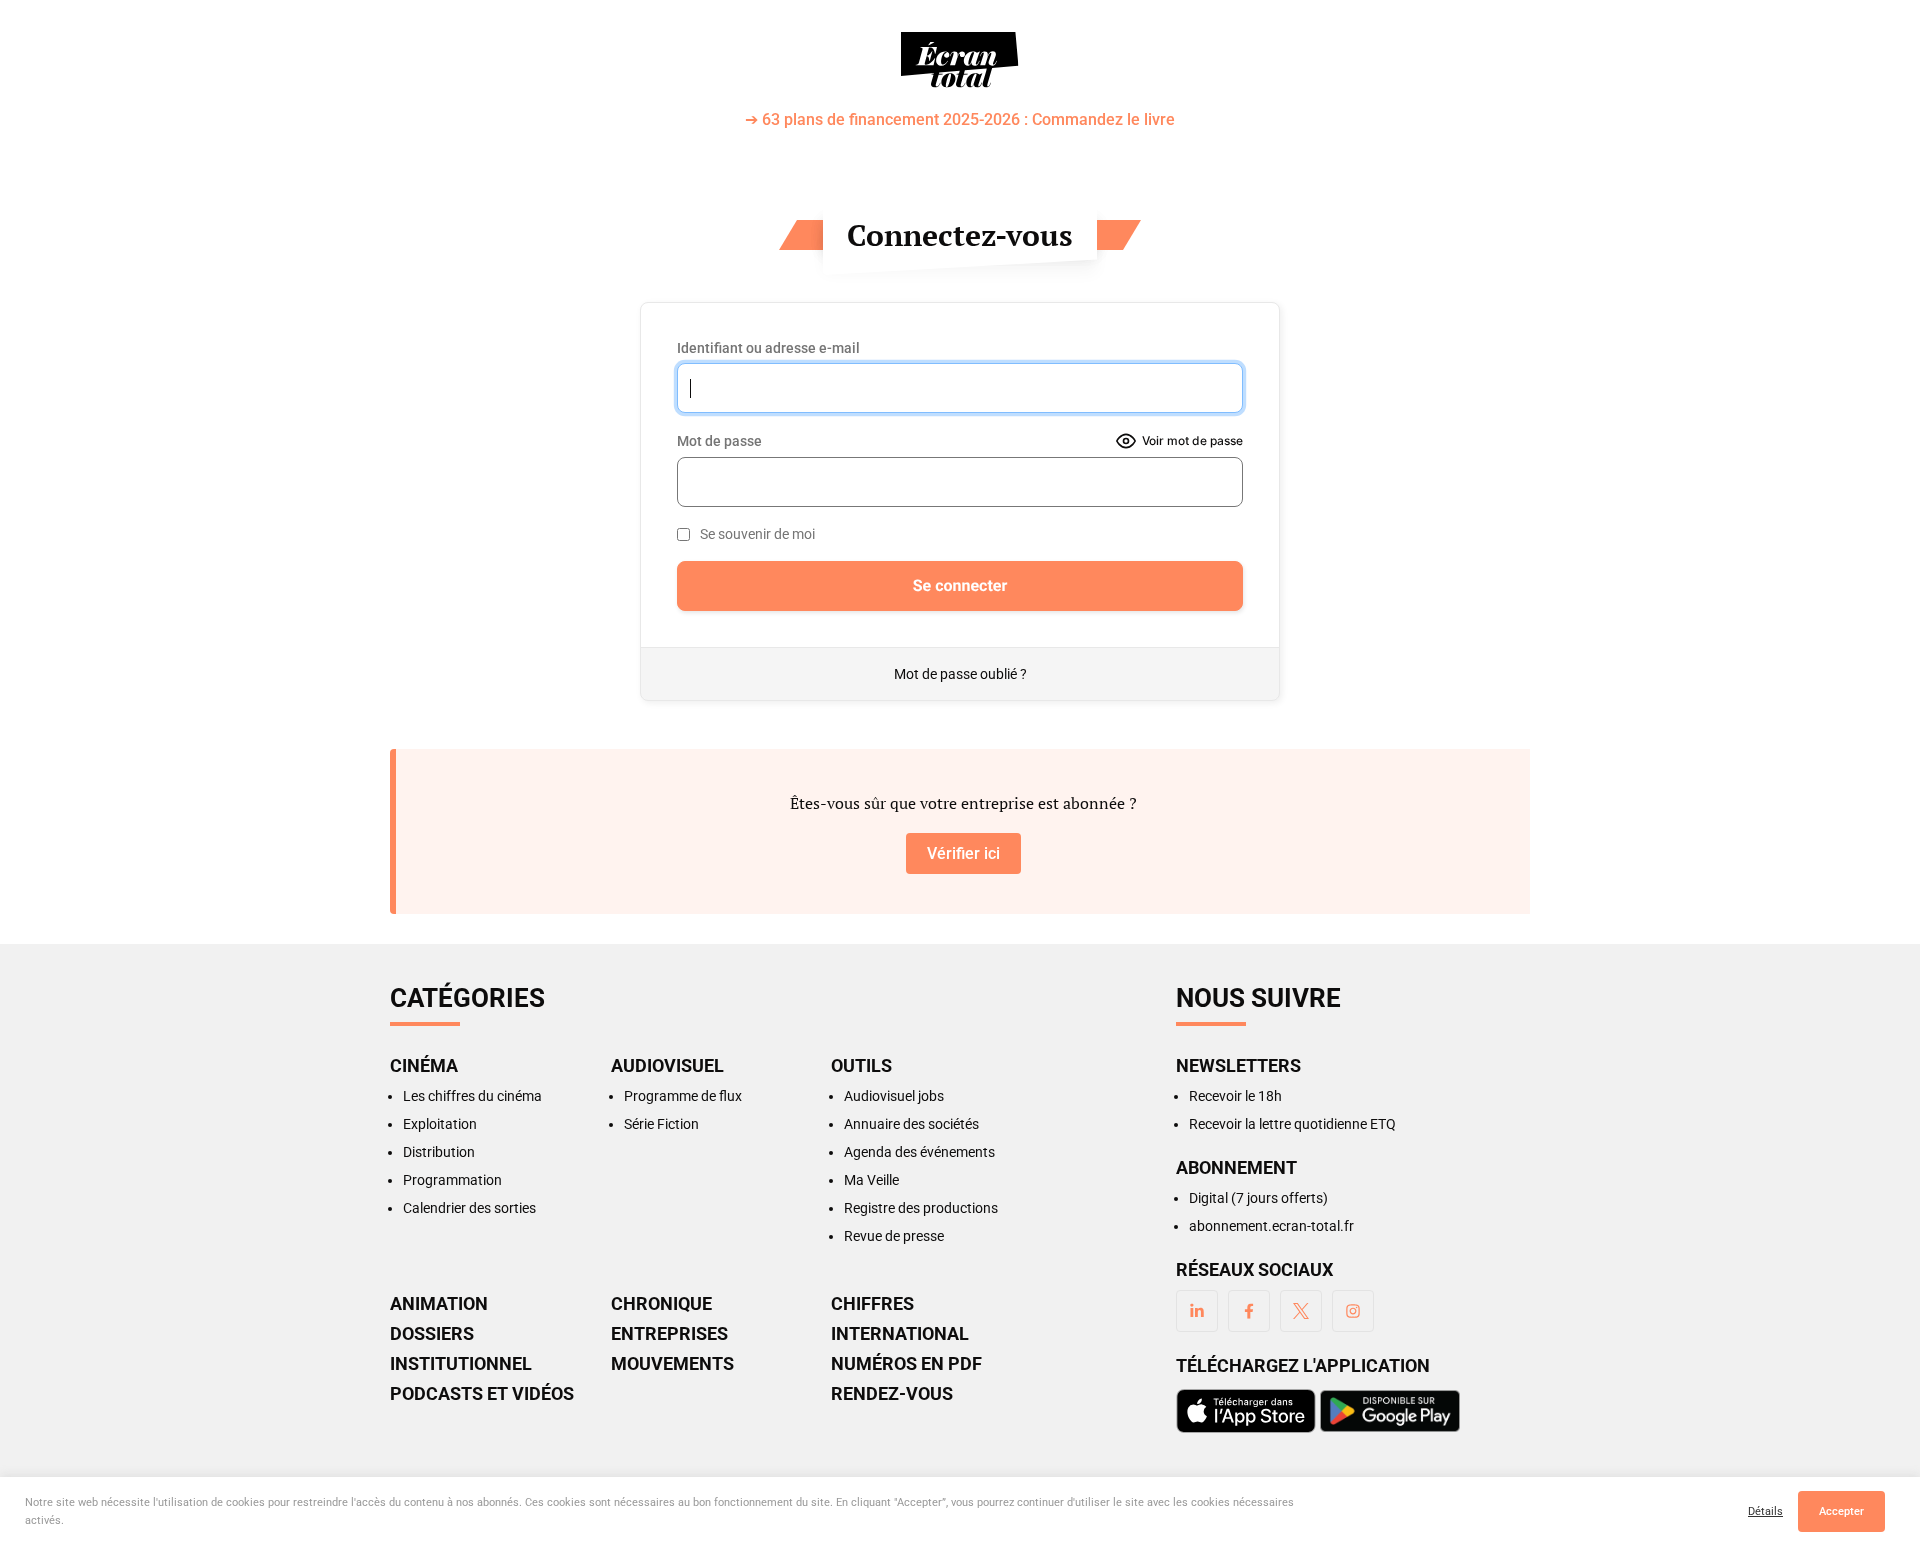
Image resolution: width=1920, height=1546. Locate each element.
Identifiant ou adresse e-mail (768, 348)
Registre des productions (921, 1208)
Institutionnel (461, 1364)
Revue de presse (894, 1236)
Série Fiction (661, 1124)
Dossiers (432, 1334)
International (900, 1334)
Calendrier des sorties (469, 1208)
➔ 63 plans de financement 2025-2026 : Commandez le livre (960, 120)
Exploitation (440, 1124)
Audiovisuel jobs (894, 1096)
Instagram (1353, 1311)
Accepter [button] (1841, 1511)
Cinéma (424, 1066)
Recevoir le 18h (1235, 1096)
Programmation (452, 1180)
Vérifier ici (963, 853)
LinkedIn (1197, 1311)
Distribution (439, 1152)
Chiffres (872, 1304)
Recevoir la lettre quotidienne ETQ (1292, 1124)
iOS (1246, 1411)
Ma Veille (871, 1180)
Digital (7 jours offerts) (1258, 1198)
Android (1390, 1411)
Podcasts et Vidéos (482, 1394)
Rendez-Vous (892, 1394)
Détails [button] (1765, 1511)
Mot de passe (719, 441)
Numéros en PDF (906, 1364)
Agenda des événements (919, 1152)
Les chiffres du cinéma (472, 1096)
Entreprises (669, 1334)
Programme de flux (683, 1096)
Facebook (1249, 1311)
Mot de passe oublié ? (960, 674)
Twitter (1301, 1311)
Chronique (661, 1304)
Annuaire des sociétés (911, 1124)
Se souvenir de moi (757, 534)
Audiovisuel (667, 1066)
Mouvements (672, 1364)
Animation (439, 1304)
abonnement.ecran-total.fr (1271, 1226)
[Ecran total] (960, 60)
